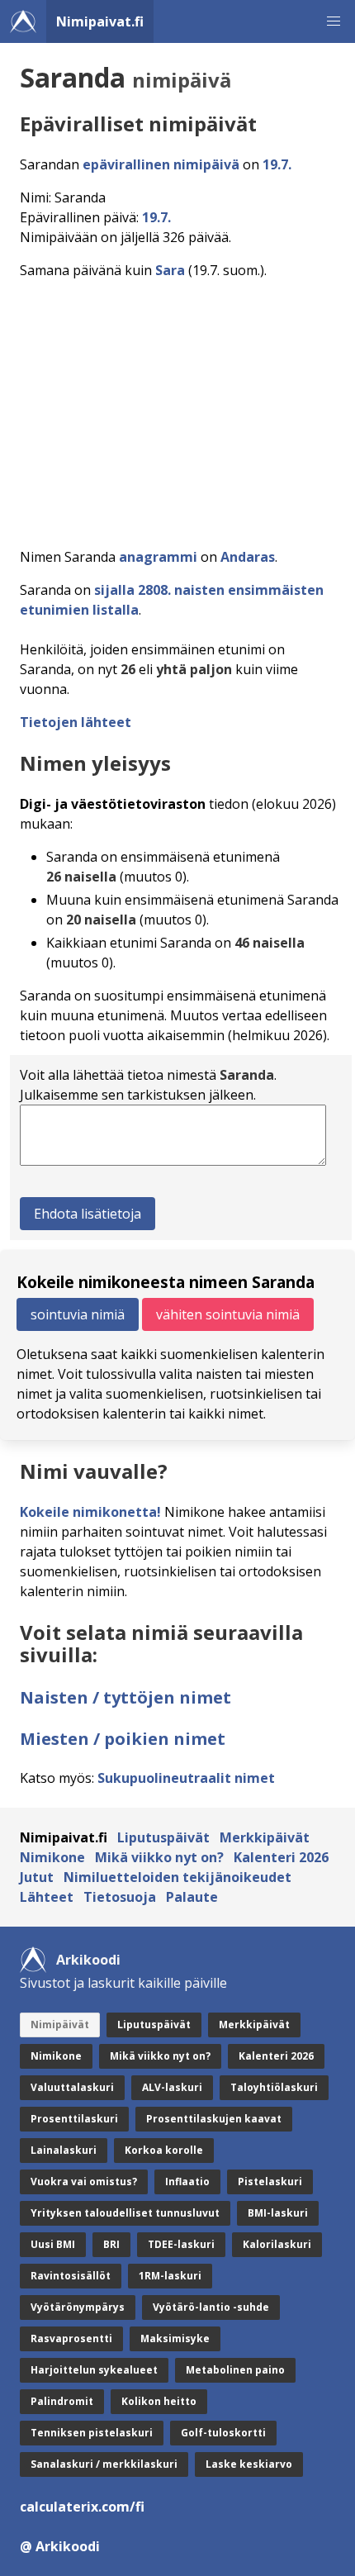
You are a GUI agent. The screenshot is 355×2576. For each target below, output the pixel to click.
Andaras (248, 557)
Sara (170, 270)
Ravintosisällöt (71, 2276)
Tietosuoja (120, 1897)
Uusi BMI (53, 2244)
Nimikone (52, 1857)
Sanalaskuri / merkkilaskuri (104, 2464)
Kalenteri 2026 (281, 1857)
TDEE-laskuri (181, 2244)
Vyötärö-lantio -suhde (211, 2307)
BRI (111, 2244)
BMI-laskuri (278, 2213)
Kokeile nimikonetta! (90, 1512)
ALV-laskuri (172, 2087)
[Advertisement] (177, 409)
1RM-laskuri (170, 2276)
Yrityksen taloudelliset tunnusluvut (125, 2213)
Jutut (37, 1877)
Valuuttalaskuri (72, 2087)
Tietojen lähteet (76, 722)
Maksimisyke (175, 2338)
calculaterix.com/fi (82, 2507)
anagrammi (158, 557)
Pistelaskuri (270, 2182)
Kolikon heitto (159, 2401)
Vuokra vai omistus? (84, 2182)
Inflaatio (187, 2182)
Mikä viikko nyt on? (159, 1857)
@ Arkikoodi (60, 2546)
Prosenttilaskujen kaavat (214, 2119)
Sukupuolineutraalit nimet (186, 1778)
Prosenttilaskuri (74, 2119)
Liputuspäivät (163, 1837)
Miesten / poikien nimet (123, 1739)
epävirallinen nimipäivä (161, 164)
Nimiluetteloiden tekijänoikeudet (177, 1877)
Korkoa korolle (164, 2150)
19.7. (277, 164)
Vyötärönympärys (78, 2307)
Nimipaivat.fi (100, 21)
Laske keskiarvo (249, 2464)
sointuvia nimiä (78, 1314)
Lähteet (47, 1897)
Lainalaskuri (64, 2150)
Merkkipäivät (265, 1837)
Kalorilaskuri (277, 2244)
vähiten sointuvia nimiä (228, 1314)
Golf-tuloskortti (223, 2433)
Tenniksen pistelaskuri (92, 2433)
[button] (334, 21)
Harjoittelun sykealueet (94, 2370)
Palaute (192, 1897)
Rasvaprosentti (71, 2338)
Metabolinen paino (235, 2370)
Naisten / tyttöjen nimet (125, 1697)
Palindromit (62, 2401)
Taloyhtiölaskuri (274, 2087)
